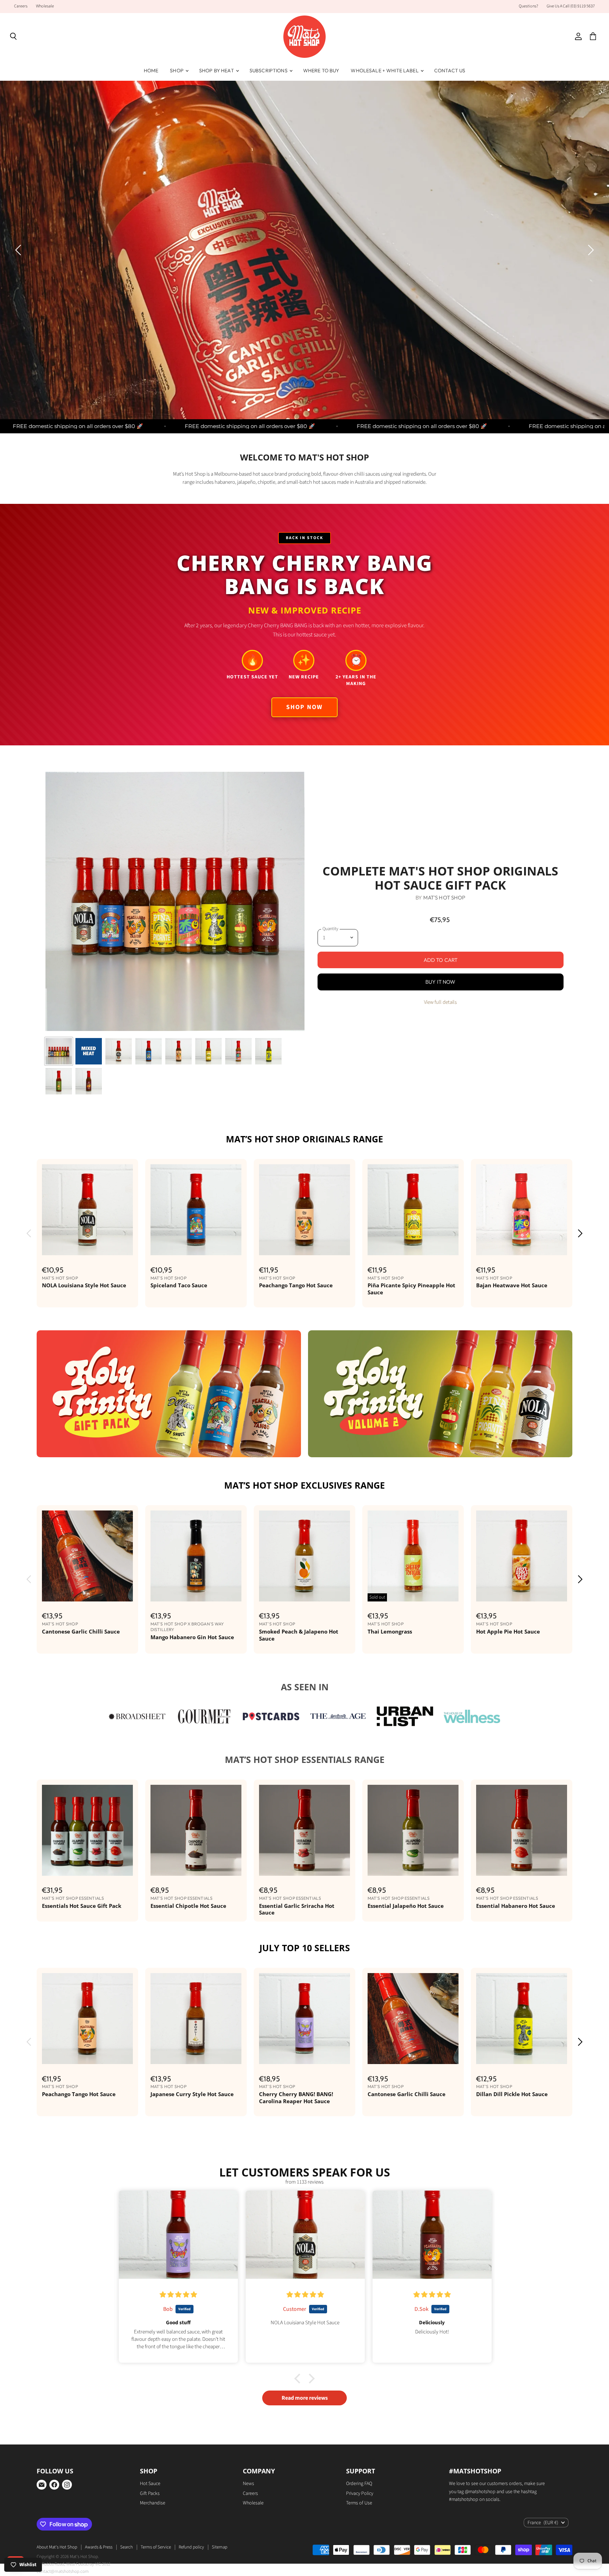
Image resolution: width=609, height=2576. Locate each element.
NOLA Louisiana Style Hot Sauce (84, 1285)
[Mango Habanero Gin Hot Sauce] (196, 1556)
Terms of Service (156, 2547)
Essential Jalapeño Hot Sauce (406, 1906)
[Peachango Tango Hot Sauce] (304, 1210)
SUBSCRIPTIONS (269, 71)
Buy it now (441, 982)
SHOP (177, 71)
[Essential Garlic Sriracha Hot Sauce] (304, 1830)
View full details (440, 1002)
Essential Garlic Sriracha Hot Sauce (297, 1909)
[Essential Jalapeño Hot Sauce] (413, 1830)
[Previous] (19, 250)
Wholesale (45, 6)
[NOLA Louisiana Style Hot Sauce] (87, 1210)
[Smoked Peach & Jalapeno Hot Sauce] (304, 1556)
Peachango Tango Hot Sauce (296, 1285)
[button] (141, 2510)
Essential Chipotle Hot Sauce (188, 1906)
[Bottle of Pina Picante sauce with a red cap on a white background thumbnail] (208, 1051)
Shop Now (104, 270)
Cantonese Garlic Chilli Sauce (81, 1631)
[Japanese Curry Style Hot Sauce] (196, 2019)
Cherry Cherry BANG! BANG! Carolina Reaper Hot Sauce (296, 2098)
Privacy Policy (360, 2493)
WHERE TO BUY (321, 71)
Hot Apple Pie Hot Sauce (508, 1631)
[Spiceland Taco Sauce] (196, 1210)
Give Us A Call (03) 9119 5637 (571, 6)
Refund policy (191, 2547)
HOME (151, 71)
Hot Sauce (150, 2484)
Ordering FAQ (359, 2484)
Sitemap (220, 2547)
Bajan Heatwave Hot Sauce (512, 1285)
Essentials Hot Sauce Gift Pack (82, 1906)
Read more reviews (305, 2398)
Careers (21, 6)
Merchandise (153, 2503)
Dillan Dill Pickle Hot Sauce (512, 2094)
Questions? (528, 6)
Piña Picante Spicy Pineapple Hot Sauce (411, 1289)
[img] (179, 2295)
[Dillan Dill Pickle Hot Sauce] (522, 2019)
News (248, 2484)
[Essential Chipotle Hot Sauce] (196, 1830)
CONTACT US (450, 71)
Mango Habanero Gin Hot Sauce (192, 1637)
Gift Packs (150, 2493)
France (543, 2523)
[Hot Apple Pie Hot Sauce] (522, 1556)
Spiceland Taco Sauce (179, 1285)
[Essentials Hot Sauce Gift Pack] (87, 1830)
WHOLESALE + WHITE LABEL (385, 71)
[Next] (590, 250)
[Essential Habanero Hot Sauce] (522, 1830)
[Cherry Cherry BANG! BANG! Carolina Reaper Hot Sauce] (304, 2019)
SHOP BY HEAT (217, 71)
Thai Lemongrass (390, 1631)
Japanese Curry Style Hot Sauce (192, 2094)
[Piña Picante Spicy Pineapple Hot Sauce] (413, 1210)
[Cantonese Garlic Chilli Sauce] (87, 1556)
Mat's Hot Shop (444, 898)
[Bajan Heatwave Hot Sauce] (522, 1210)
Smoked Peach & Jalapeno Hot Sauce (299, 1635)
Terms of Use (359, 2503)
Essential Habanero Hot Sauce (516, 1906)
